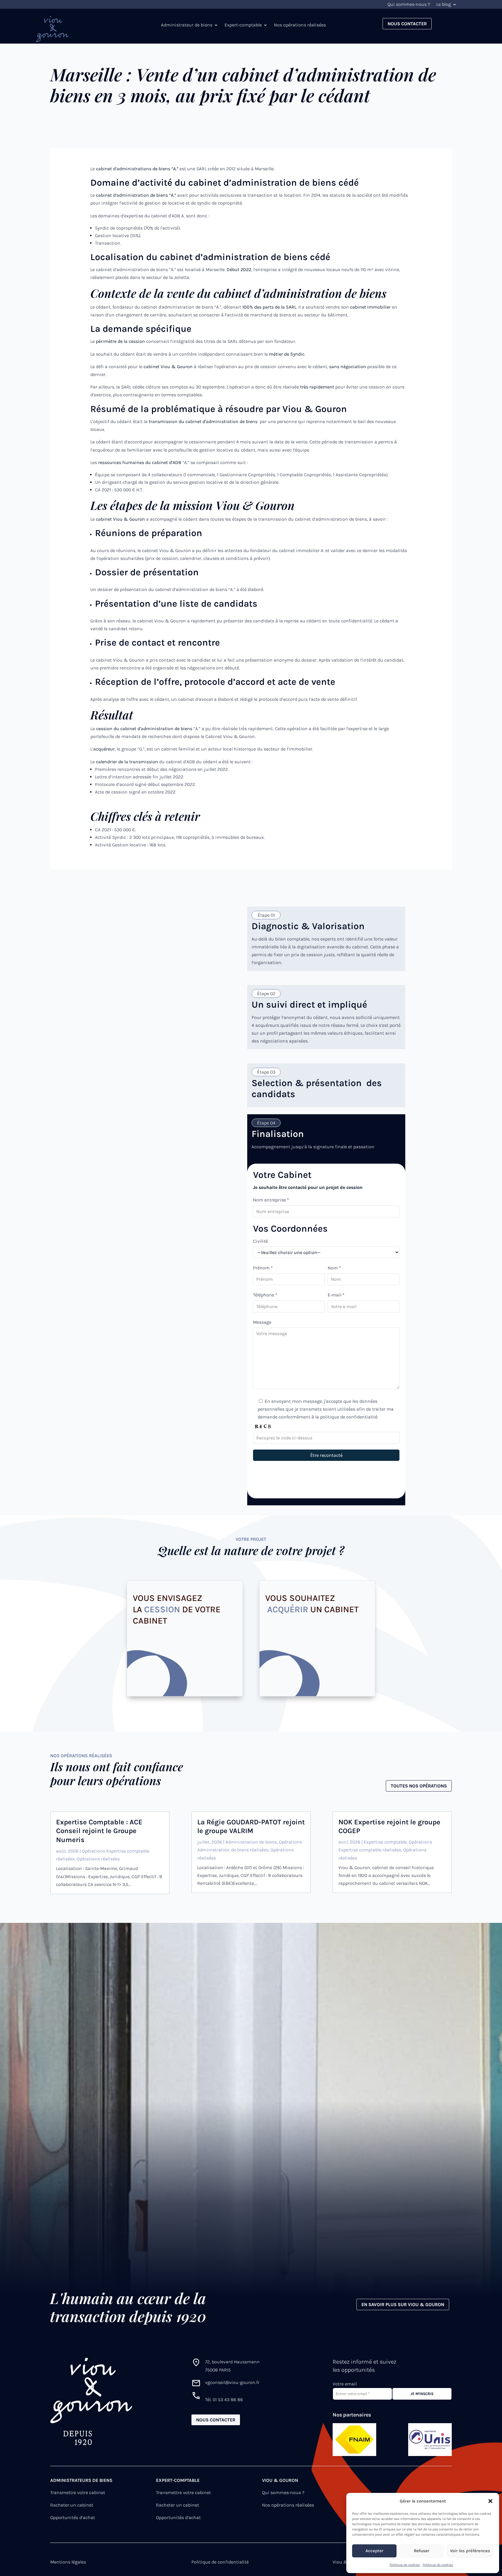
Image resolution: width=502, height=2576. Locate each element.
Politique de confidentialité (220, 2562)
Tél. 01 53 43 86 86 (224, 2399)
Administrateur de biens (187, 25)
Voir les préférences (470, 2551)
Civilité (260, 1241)
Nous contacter (407, 24)
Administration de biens (251, 1842)
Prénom (263, 1268)
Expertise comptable (385, 1842)
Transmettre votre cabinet (78, 2492)
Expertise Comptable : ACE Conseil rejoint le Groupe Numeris (99, 1831)
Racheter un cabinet (72, 2505)
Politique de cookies (405, 2565)
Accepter (374, 2551)
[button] (490, 2501)
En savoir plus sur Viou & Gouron (403, 2304)
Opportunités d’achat (73, 2517)
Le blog (444, 5)
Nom (334, 1268)
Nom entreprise (271, 1200)
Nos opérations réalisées (300, 25)
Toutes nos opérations (419, 1786)
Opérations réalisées (98, 1859)
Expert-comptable (243, 25)
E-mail (336, 1295)
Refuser (422, 2551)
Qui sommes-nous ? (409, 5)
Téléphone (265, 1295)
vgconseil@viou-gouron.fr (232, 2382)
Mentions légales (68, 2562)
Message (262, 1322)
